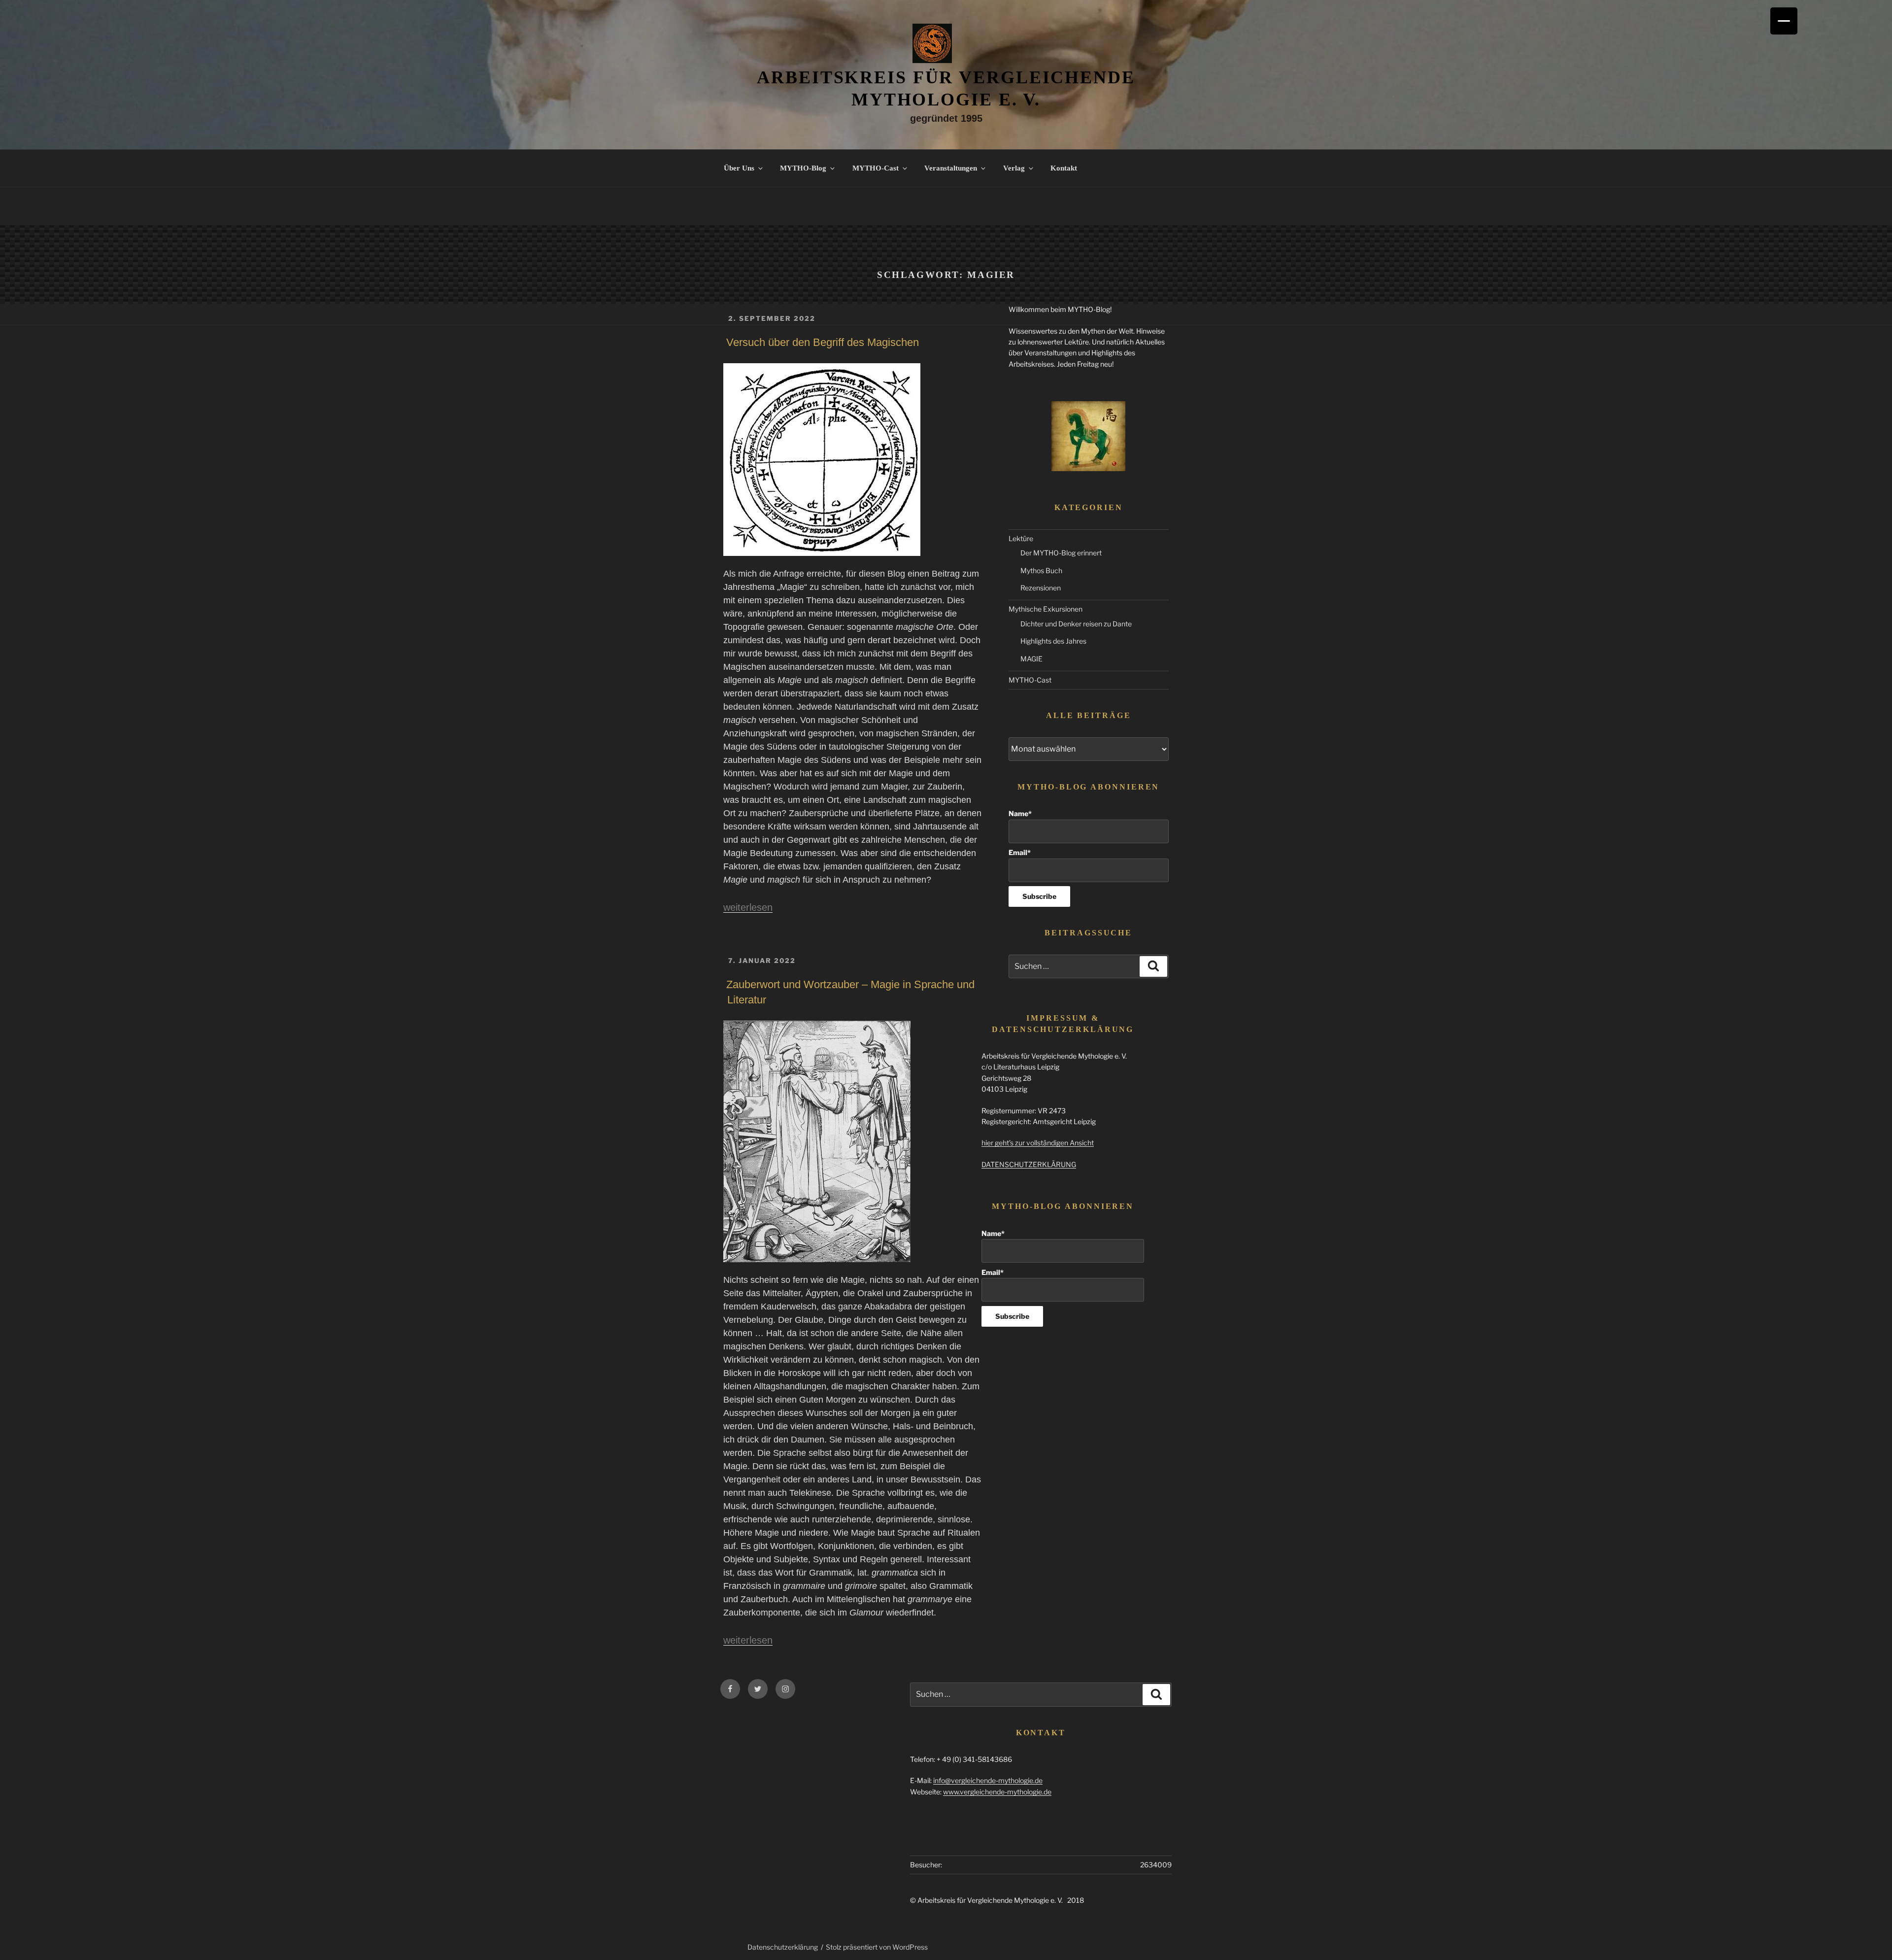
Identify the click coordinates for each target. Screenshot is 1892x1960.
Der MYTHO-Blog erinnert (1061, 553)
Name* (1020, 813)
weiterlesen (748, 907)
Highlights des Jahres (1053, 641)
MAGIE (1031, 659)
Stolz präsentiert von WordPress (877, 1947)
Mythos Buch (1041, 570)
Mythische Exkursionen (1046, 609)
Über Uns (739, 168)
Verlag (1014, 168)
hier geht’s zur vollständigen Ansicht (1038, 1143)
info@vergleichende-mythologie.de (988, 1780)
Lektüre (1021, 538)
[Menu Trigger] (1784, 21)
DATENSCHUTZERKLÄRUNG (1029, 1164)
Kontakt (1064, 168)
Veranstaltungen (951, 168)
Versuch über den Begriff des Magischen (823, 342)
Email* (1020, 852)
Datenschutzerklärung (783, 1947)
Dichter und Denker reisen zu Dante (1076, 624)
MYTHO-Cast (876, 168)
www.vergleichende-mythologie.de (997, 1792)
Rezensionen (1041, 588)
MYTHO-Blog (803, 168)
